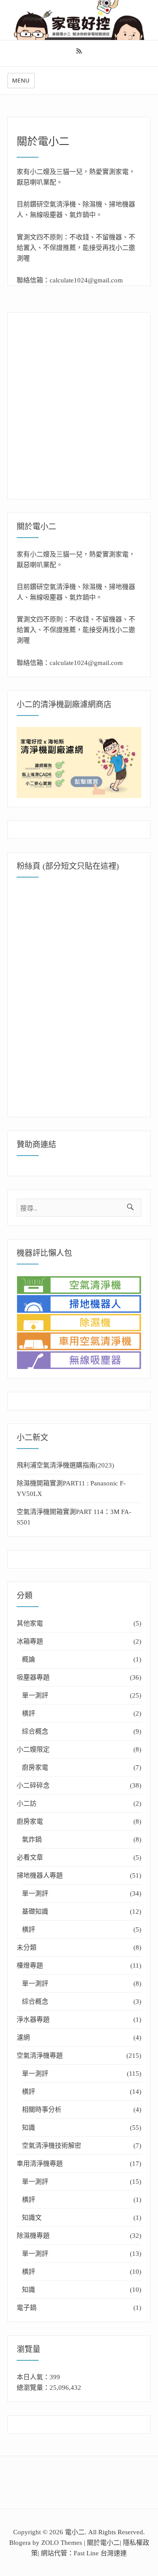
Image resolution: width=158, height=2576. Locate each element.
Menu (21, 80)
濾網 (23, 2038)
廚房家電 (35, 1767)
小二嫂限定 (33, 1749)
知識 (29, 2128)
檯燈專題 (30, 1965)
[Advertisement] (79, 401)
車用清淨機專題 (40, 2164)
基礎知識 (35, 1911)
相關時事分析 (42, 2110)
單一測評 (35, 1695)
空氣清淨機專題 (40, 2056)
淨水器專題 (33, 2020)
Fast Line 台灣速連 (100, 2553)
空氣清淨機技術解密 (52, 2146)
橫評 (29, 1713)
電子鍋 (27, 2308)
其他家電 (30, 1623)
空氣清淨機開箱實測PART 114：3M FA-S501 (74, 1517)
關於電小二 (103, 2543)
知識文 (32, 2218)
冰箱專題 (30, 1641)
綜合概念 (35, 1731)
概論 (29, 1659)
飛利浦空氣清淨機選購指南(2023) (65, 1465)
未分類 (27, 1947)
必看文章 (30, 1857)
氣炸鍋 (32, 1839)
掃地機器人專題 (40, 1875)
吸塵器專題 (33, 1677)
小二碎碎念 (33, 1785)
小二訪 (27, 1803)
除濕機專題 (33, 2236)
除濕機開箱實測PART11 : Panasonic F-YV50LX (71, 1489)
